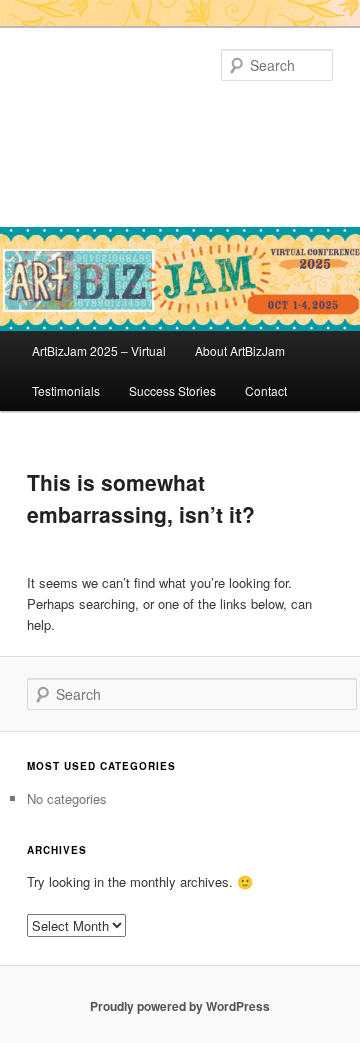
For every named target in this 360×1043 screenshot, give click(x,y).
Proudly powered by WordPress (180, 1006)
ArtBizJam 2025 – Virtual (99, 350)
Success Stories (172, 390)
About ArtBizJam (240, 350)
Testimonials (66, 390)
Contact (266, 390)
